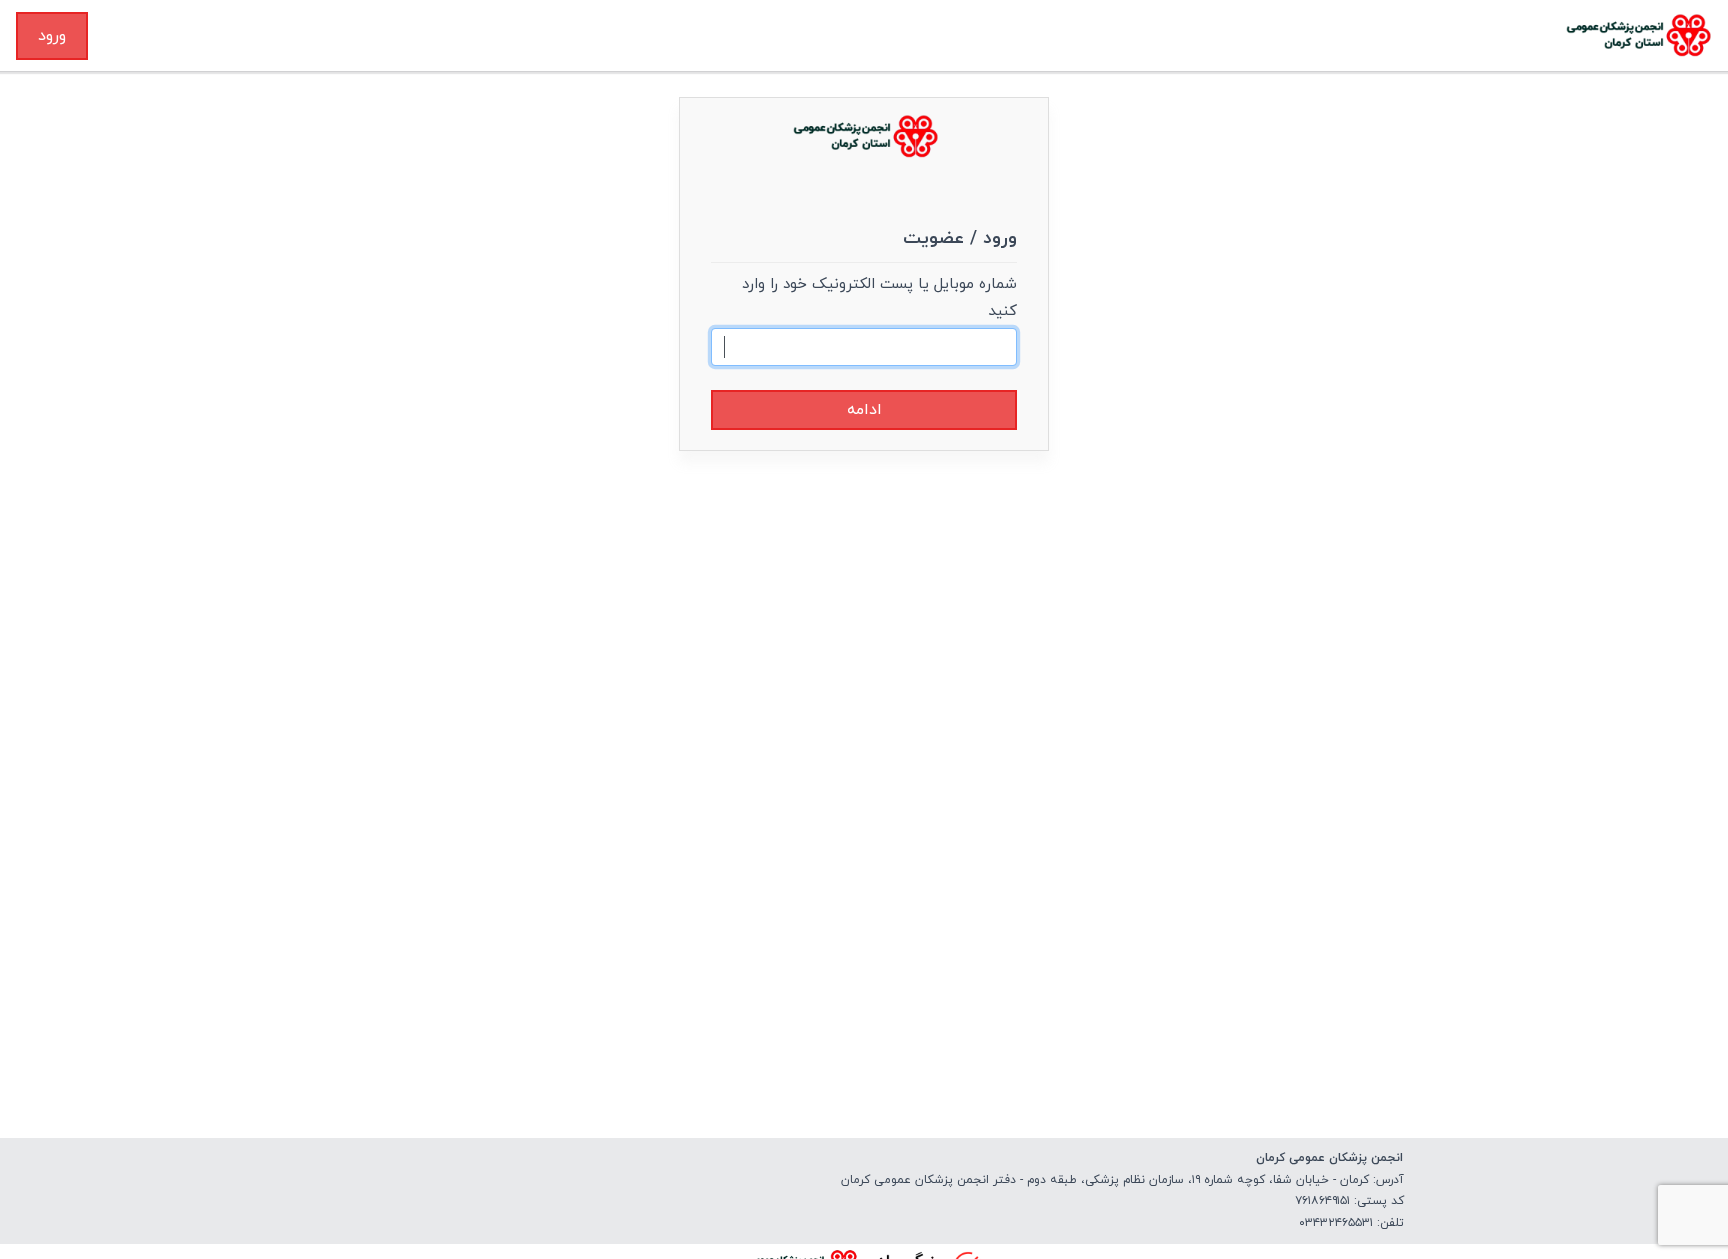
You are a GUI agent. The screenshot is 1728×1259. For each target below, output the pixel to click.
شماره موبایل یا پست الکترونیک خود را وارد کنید (879, 298)
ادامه (864, 410)
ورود (52, 36)
